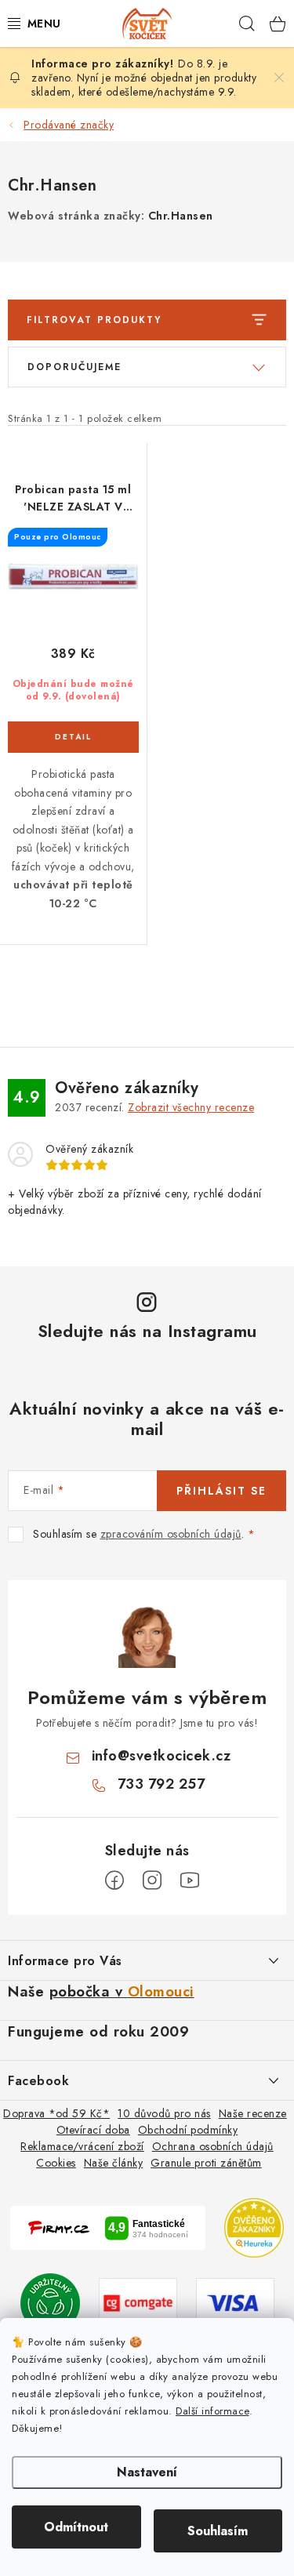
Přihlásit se (221, 1491)
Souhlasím (218, 2531)
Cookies (56, 2163)
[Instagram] (152, 1880)
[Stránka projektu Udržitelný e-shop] (50, 2302)
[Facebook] (114, 1880)
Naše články (114, 2163)
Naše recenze (253, 2113)
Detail (73, 737)
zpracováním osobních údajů (171, 1534)
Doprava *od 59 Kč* (56, 2113)
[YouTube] (190, 1880)
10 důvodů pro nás (164, 2113)
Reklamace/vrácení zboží (82, 2146)
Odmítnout (76, 2527)
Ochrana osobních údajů (213, 2146)
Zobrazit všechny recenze (191, 1107)
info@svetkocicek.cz (162, 1756)
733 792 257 (162, 1784)
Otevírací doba (93, 2130)
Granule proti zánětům (206, 2163)
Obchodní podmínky (188, 2130)
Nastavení (147, 2472)
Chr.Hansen (181, 216)
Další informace (212, 2411)
